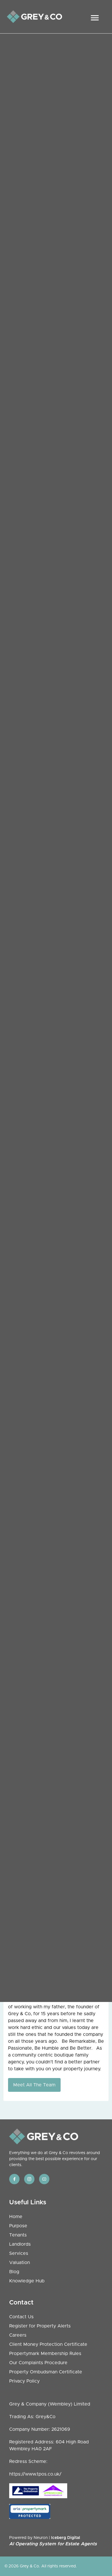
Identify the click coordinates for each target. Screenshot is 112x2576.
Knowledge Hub (27, 2281)
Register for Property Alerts (40, 2326)
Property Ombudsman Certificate (46, 2372)
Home (16, 2217)
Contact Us (21, 2317)
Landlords (20, 2244)
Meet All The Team (34, 2085)
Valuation (20, 2263)
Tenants (18, 2235)
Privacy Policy (24, 2381)
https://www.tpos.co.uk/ (35, 2474)
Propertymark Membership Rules (45, 2354)
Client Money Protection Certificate (48, 2344)
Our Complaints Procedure (38, 2363)
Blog (14, 2272)
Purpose (18, 2226)
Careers (18, 2335)
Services (19, 2253)
